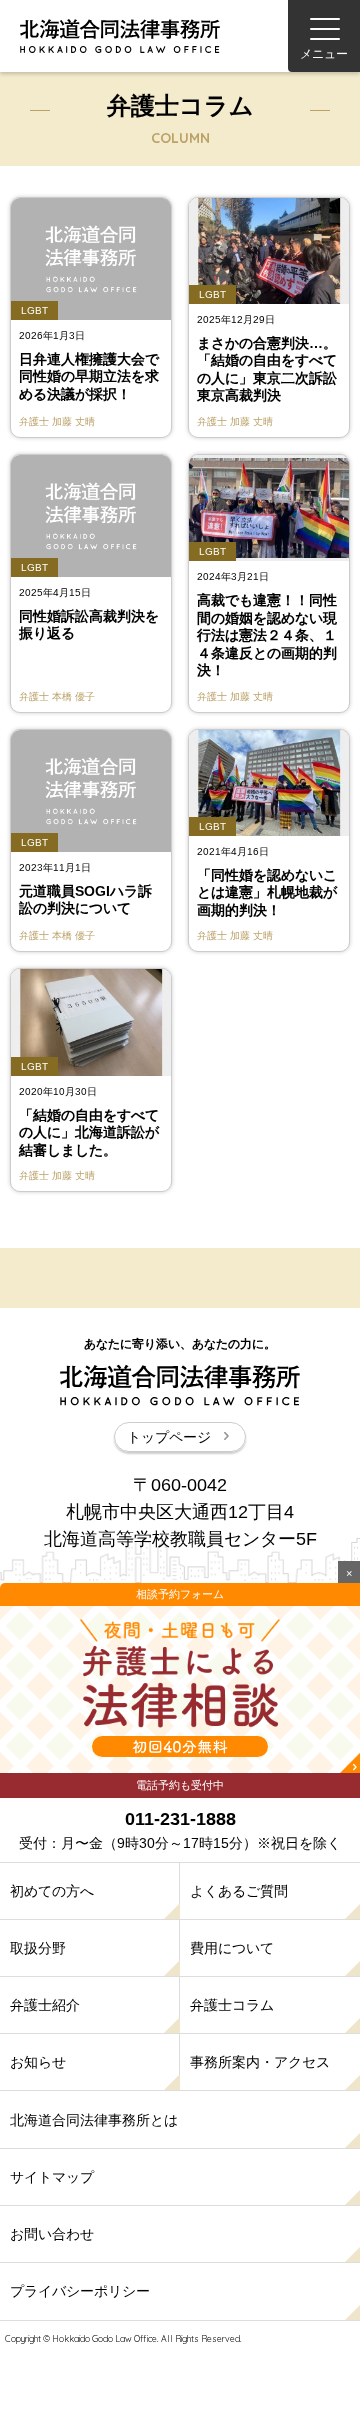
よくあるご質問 (239, 1891)
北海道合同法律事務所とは (94, 2120)
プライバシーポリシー (80, 2291)
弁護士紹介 (45, 2005)
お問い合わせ (52, 2234)
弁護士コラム (232, 2005)
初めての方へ (52, 1891)
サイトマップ (52, 2177)
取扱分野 (38, 1948)
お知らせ (38, 2062)
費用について (232, 1948)
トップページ (169, 1437)
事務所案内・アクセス (260, 2062)
